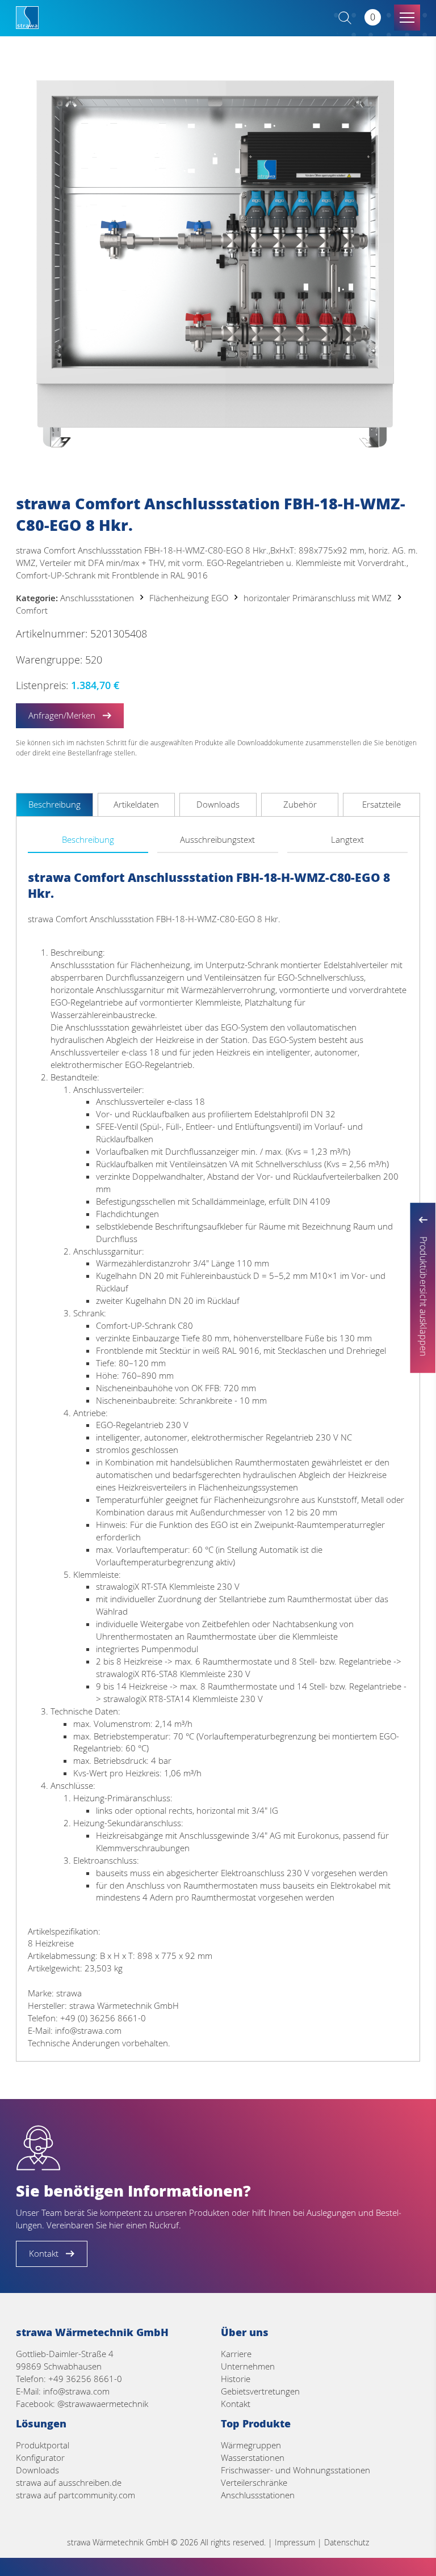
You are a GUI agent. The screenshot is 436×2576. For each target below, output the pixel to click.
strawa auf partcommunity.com (76, 2495)
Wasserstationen (253, 2457)
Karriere (236, 2354)
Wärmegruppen (251, 2445)
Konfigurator (40, 2457)
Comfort (32, 610)
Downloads (37, 2470)
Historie (236, 2379)
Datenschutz (347, 2542)
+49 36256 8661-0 (85, 2379)
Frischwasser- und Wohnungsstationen (295, 2470)
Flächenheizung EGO (189, 598)
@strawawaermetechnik (103, 2404)
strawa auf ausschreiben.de (69, 2482)
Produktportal (43, 2445)
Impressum (295, 2542)
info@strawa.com (76, 2391)
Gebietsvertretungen (260, 2391)
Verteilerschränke (254, 2482)
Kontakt (236, 2404)
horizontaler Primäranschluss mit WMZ (318, 598)
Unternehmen (248, 2366)
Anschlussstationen (97, 598)
